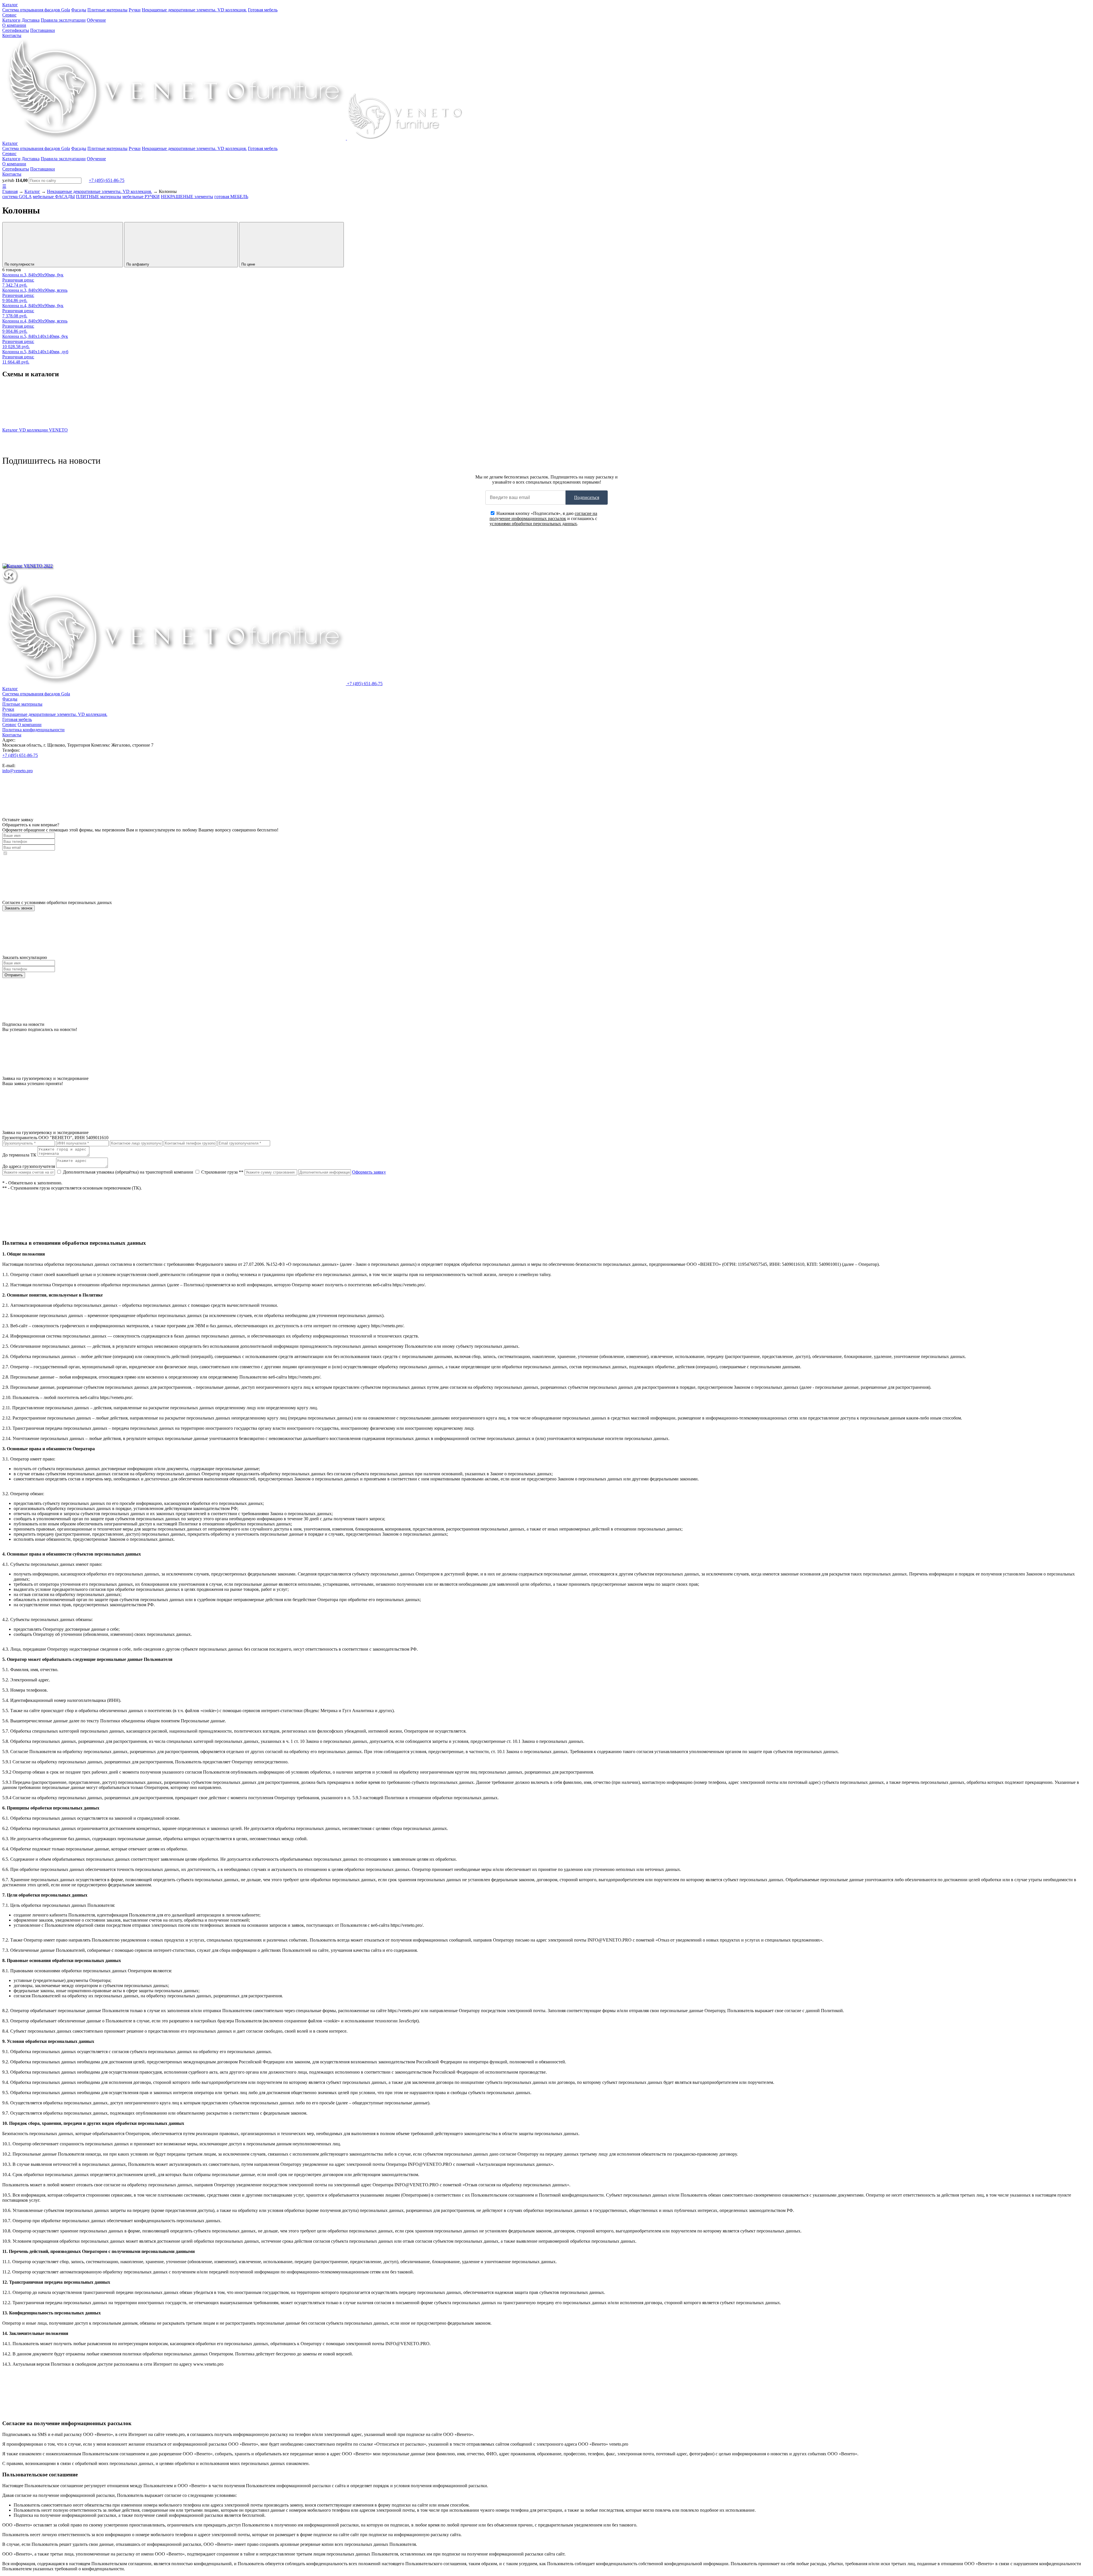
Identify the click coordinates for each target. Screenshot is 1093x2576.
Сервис (9, 15)
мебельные (54, 197)
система (17, 197)
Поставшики (43, 30)
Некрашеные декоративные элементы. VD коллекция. (194, 10)
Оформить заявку (369, 1172)
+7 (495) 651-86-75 (107, 180)
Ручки (135, 10)
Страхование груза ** (222, 1172)
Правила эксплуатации (63, 20)
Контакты (12, 35)
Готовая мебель (263, 10)
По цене (249, 264)
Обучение (96, 20)
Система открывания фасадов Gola (36, 10)
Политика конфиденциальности (33, 730)
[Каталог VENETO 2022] (27, 566)
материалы (99, 197)
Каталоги (11, 20)
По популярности (20, 264)
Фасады (79, 10)
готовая (231, 197)
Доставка (31, 20)
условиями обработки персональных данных (533, 524)
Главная (10, 191)
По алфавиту (138, 264)
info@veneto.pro (18, 771)
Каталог (10, 5)
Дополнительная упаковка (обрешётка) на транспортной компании (128, 1172)
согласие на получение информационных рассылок (543, 516)
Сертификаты (16, 30)
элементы (187, 197)
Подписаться (587, 497)
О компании (14, 25)
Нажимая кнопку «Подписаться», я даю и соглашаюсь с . (543, 518)
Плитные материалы (107, 10)
